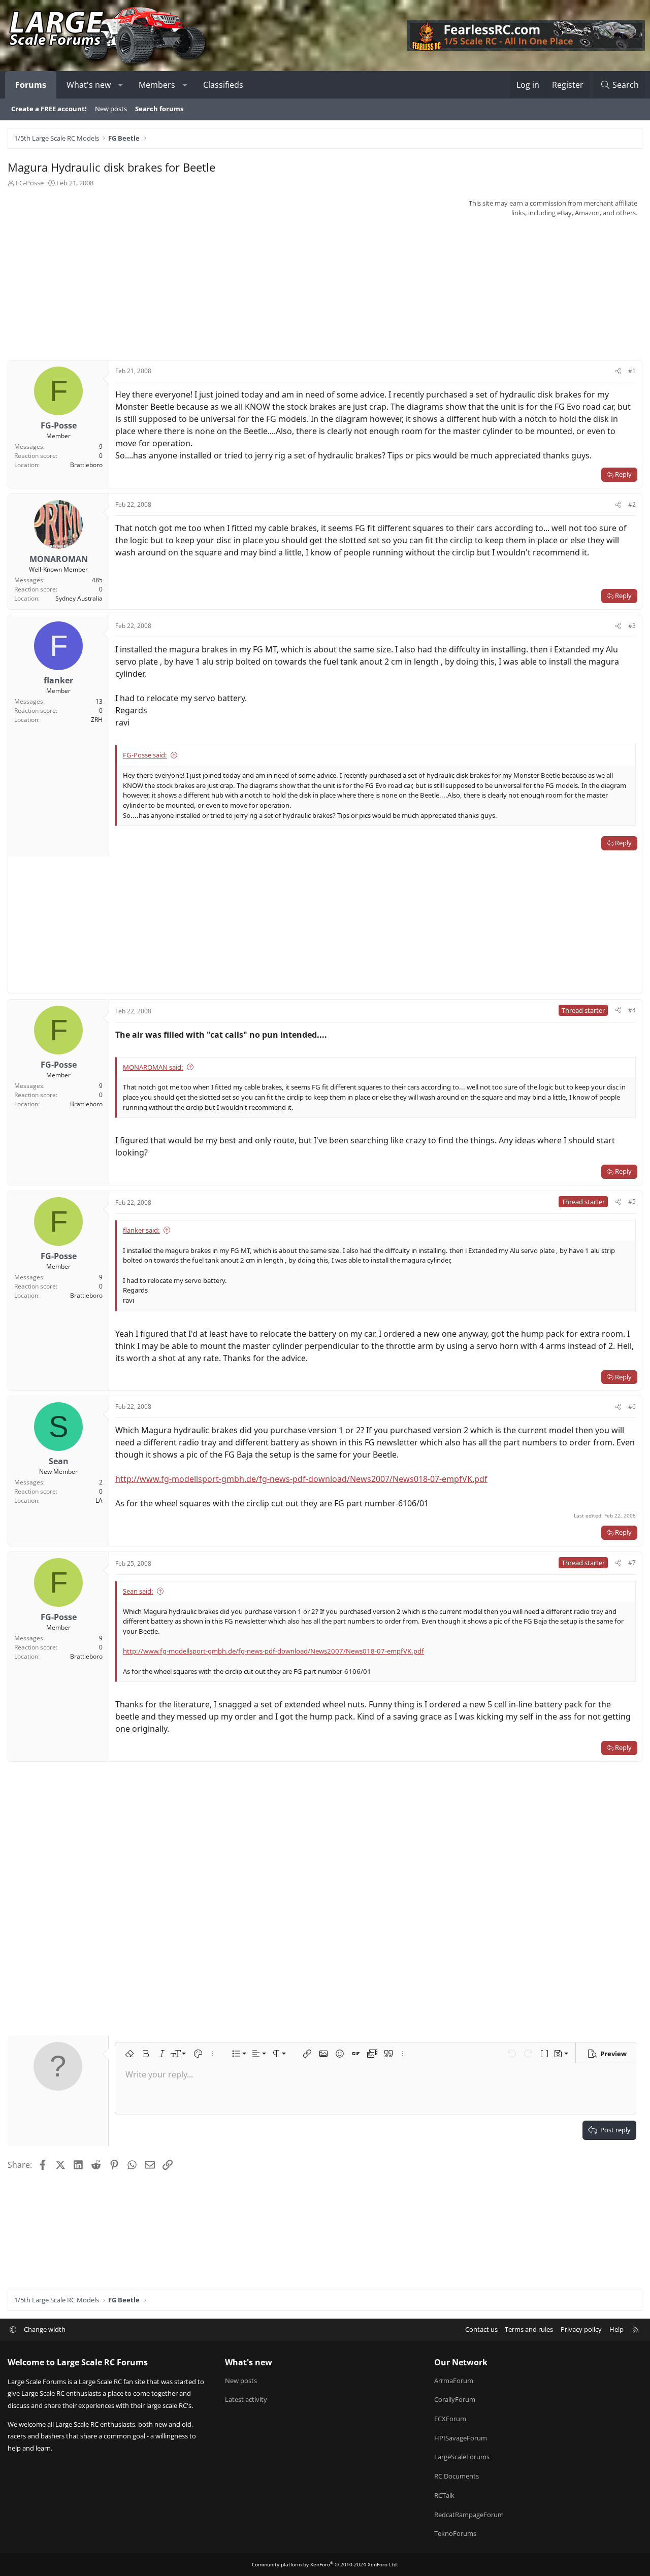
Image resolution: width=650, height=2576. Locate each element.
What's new (89, 85)
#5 (632, 1201)
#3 (632, 626)
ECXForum (450, 2419)
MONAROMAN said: (153, 1067)
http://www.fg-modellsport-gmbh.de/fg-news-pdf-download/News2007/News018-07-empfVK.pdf (301, 1479)
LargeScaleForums (462, 2457)
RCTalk (444, 2495)
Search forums (159, 109)
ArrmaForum (454, 2381)
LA (99, 1500)
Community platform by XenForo (325, 2564)
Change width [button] (45, 2329)
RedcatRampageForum (469, 2515)
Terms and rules (529, 2329)
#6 (632, 1407)
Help (616, 2329)
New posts (111, 109)
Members (157, 85)
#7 (632, 1562)
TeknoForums (455, 2533)
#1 (632, 371)
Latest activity (246, 2399)
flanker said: (141, 1230)
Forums (31, 85)
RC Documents (457, 2476)
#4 (632, 1010)
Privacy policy (581, 2329)
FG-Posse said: (145, 755)
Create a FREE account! (49, 109)
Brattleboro (86, 465)
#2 (632, 504)
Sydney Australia (79, 598)
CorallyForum (455, 2399)
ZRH (97, 720)
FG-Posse (30, 183)
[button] (121, 85)
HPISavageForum (461, 2438)
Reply (623, 474)
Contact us (481, 2329)
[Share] (618, 371)
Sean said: (138, 1591)
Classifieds (223, 85)
